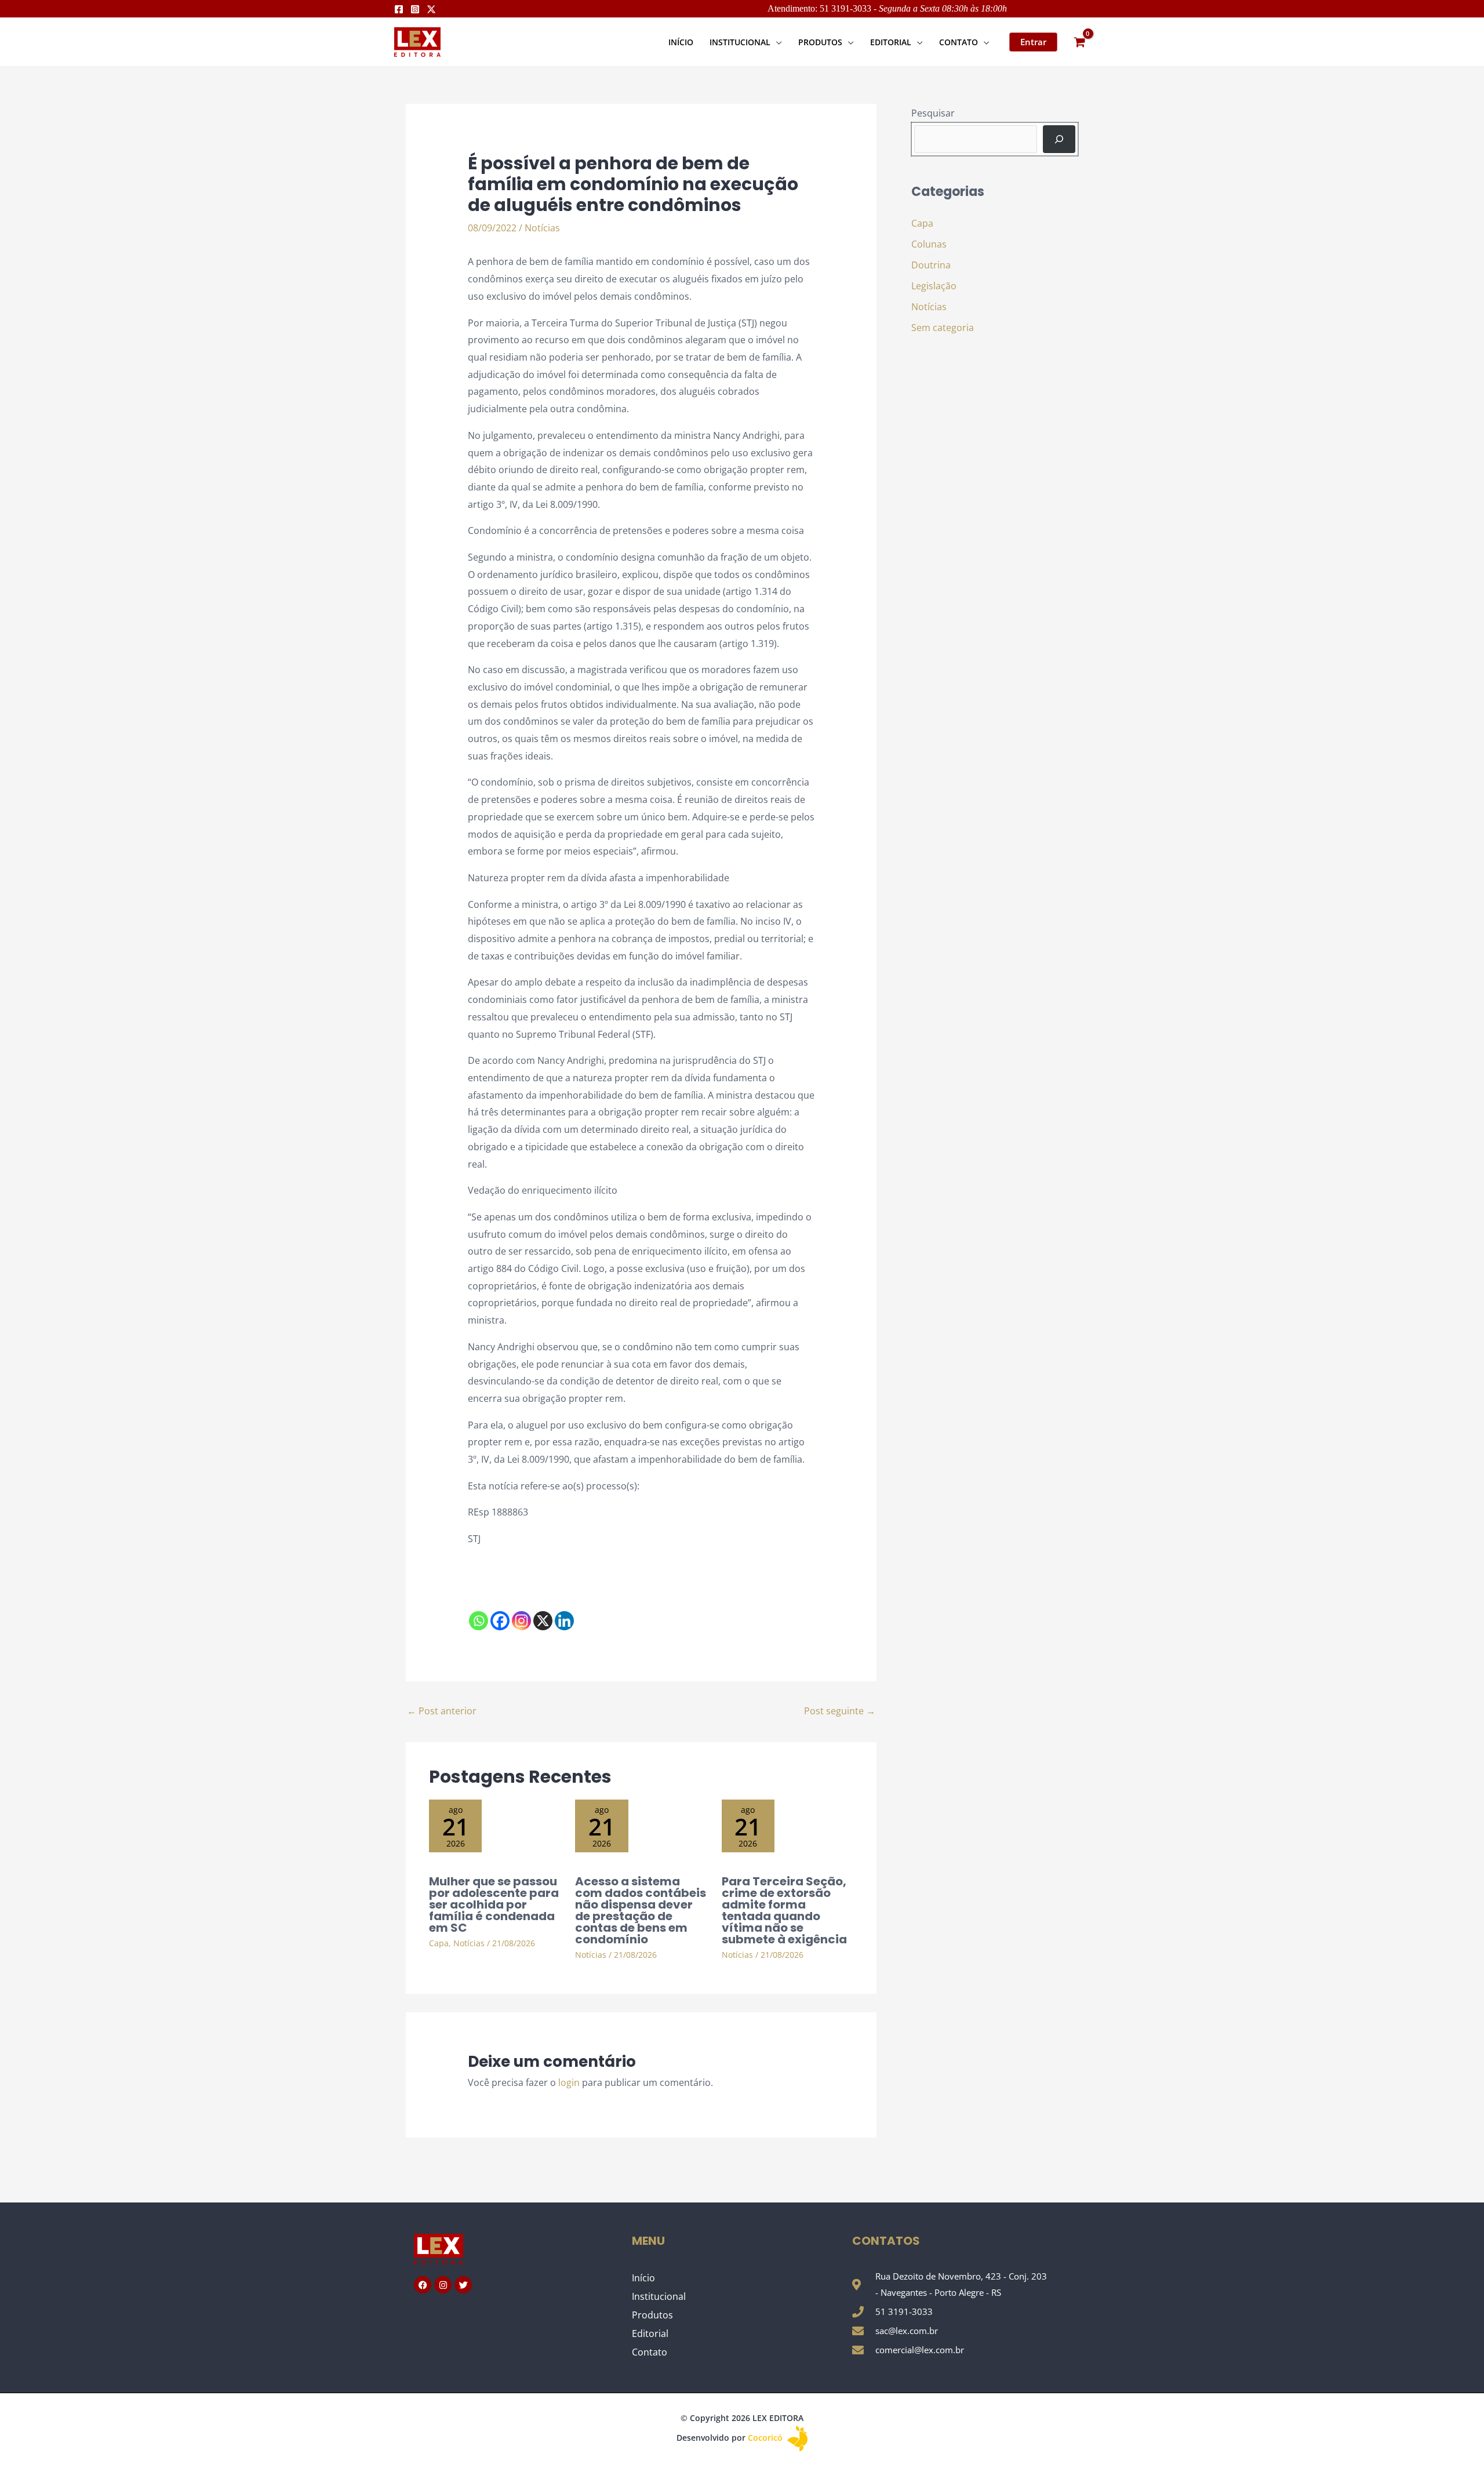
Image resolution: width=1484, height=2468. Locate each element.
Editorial (650, 2333)
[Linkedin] (564, 1621)
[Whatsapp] (479, 1621)
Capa (439, 1943)
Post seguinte (840, 1711)
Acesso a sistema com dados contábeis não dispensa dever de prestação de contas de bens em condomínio (641, 1910)
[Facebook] (399, 9)
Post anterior (442, 1711)
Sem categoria (943, 328)
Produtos (652, 2315)
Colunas (929, 244)
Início (643, 2278)
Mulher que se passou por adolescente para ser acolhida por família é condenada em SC (494, 1904)
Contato (650, 2352)
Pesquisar (933, 113)
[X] (543, 1621)
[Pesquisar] (1059, 139)
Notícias (542, 228)
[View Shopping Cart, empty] (1079, 42)
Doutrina (931, 265)
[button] (776, 42)
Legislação (934, 286)
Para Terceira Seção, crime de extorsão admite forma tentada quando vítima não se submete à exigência (784, 1910)
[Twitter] (431, 9)
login (569, 2082)
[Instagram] (415, 9)
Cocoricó (766, 2438)
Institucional (659, 2296)
